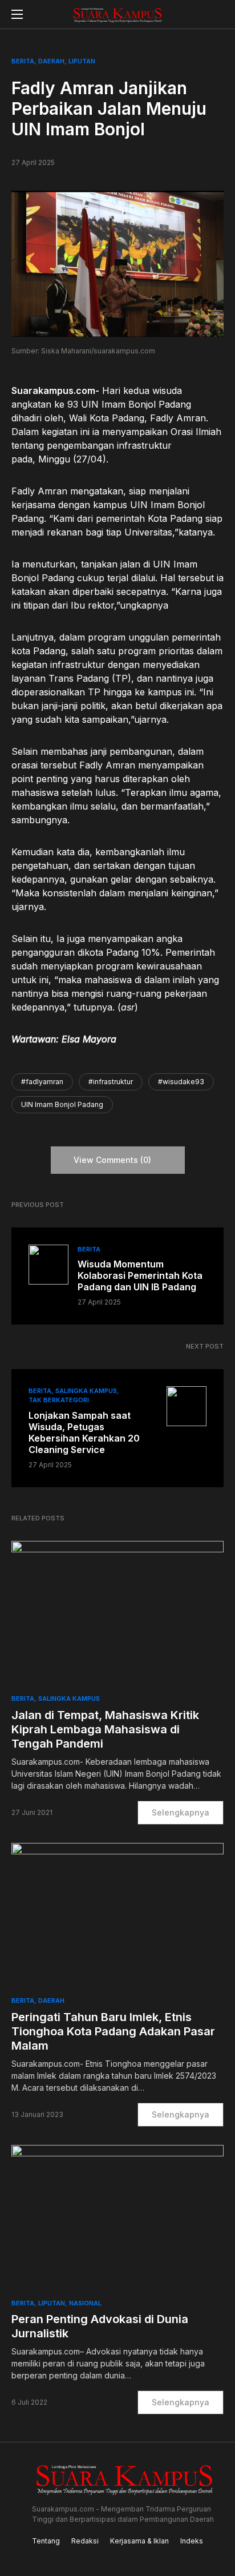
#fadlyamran (42, 1082)
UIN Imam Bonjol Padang (62, 1104)
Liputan (82, 61)
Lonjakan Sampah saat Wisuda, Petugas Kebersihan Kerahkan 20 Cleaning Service (84, 1432)
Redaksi (85, 2541)
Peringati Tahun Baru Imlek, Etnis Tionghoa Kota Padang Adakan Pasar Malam (113, 2031)
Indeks (192, 2541)
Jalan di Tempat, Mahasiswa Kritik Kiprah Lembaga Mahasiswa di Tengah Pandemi (105, 1729)
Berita (23, 61)
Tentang (46, 2541)
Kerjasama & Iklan (139, 2541)
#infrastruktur (111, 1082)
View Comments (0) (112, 1160)
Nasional (85, 2303)
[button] (17, 14)
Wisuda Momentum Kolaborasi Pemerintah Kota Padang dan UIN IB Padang (140, 1275)
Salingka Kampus (86, 1391)
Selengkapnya (181, 1812)
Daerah (51, 61)
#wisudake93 (181, 1082)
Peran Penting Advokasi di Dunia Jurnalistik (100, 2326)
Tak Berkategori (59, 1400)
